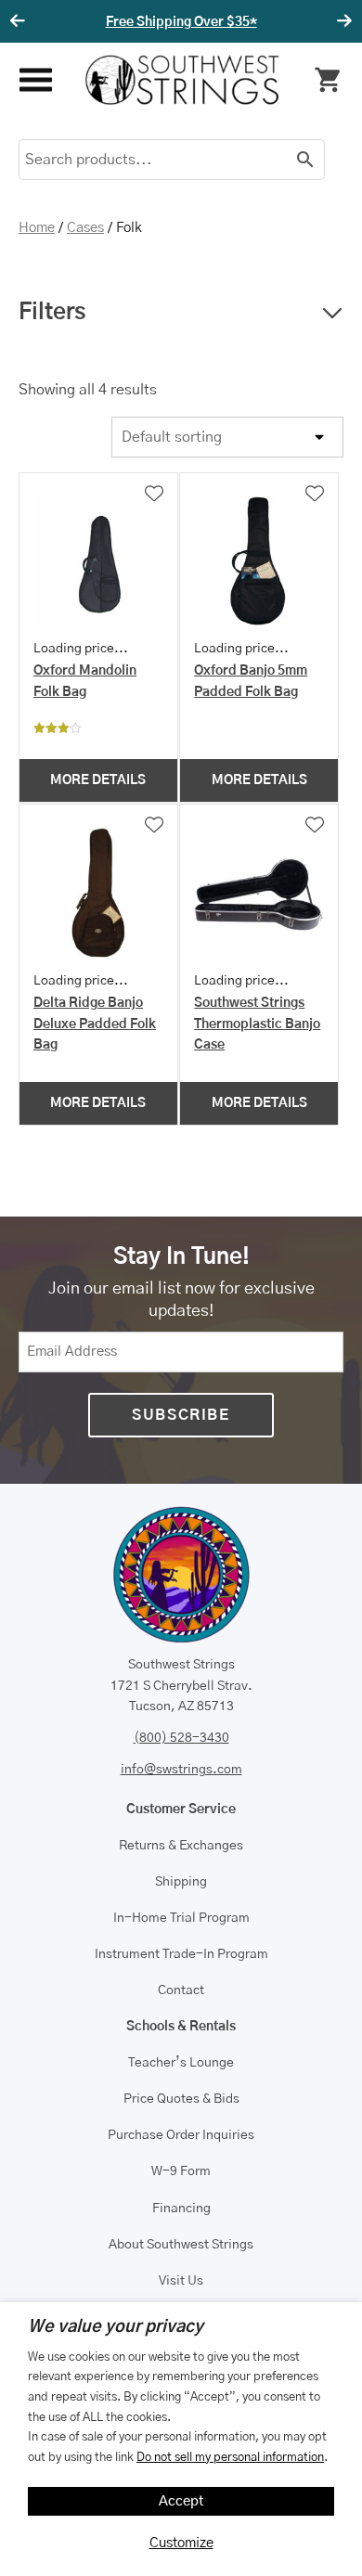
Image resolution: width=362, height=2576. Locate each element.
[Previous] (20, 21)
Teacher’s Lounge (181, 2063)
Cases (85, 228)
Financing (181, 2209)
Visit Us (181, 2281)
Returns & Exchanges (181, 1846)
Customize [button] (181, 2543)
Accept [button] (181, 2501)
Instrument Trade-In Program (181, 1954)
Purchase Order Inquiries (181, 2135)
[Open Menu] (35, 80)
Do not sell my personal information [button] (230, 2457)
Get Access (320, 22)
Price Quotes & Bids (181, 2099)
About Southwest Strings (181, 2245)
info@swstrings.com (181, 1770)
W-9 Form (181, 2171)
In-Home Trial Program (181, 1918)
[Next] (342, 21)
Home (37, 228)
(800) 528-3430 (181, 1738)
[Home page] (182, 80)
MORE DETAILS (98, 780)
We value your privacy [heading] (116, 2327)
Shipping (181, 1882)
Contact (181, 1990)
